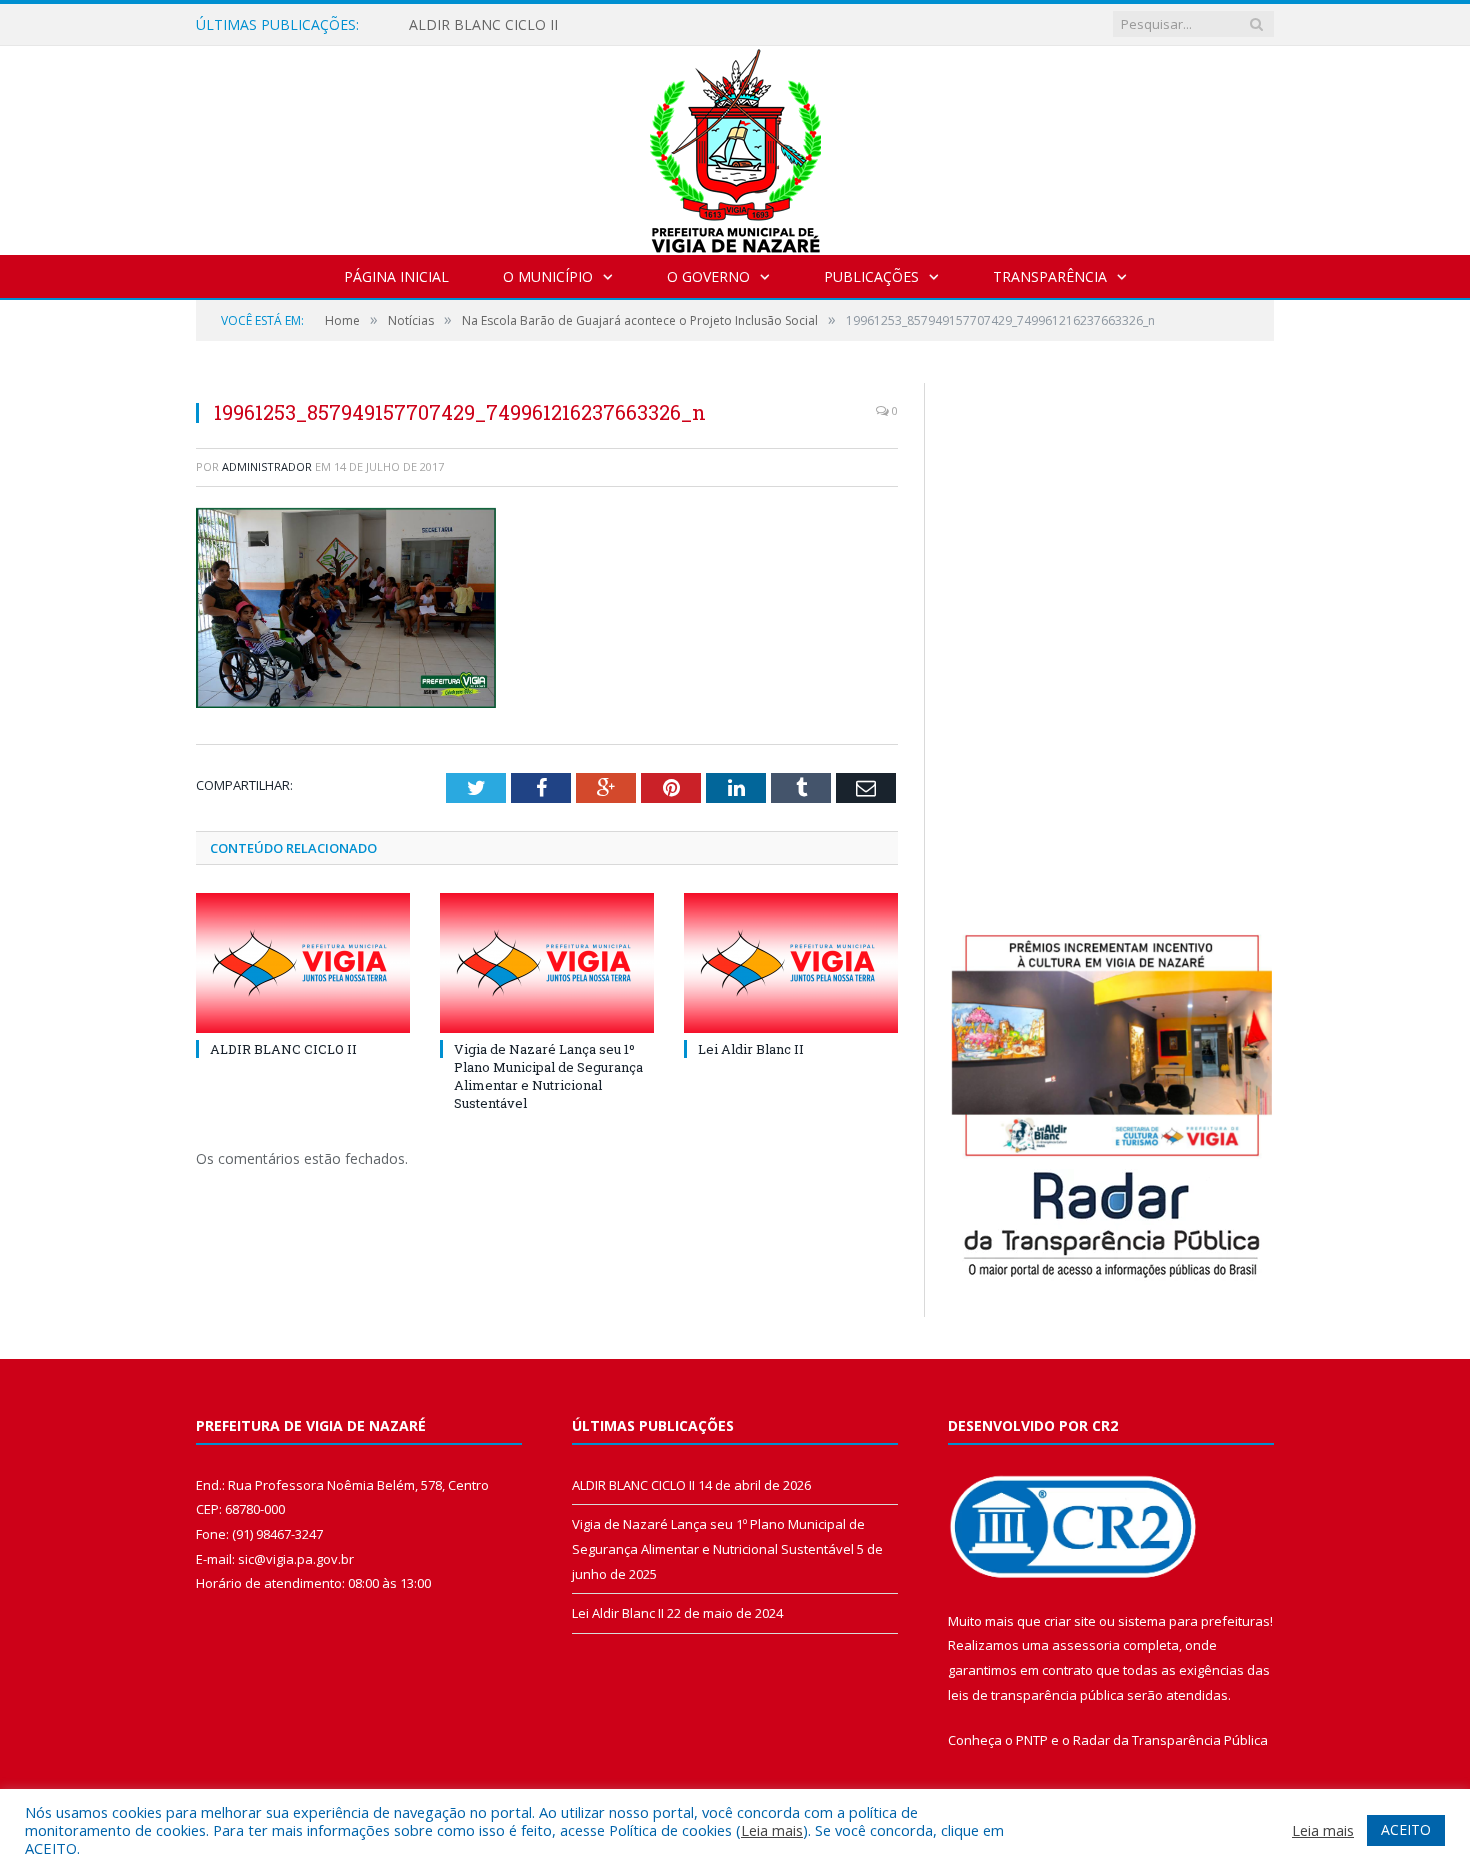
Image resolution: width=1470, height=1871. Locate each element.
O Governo (708, 276)
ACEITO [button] (1406, 1829)
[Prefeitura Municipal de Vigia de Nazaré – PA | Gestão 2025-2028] (735, 145)
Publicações (871, 276)
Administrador (267, 466)
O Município (548, 276)
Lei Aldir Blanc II (751, 1049)
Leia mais (772, 1830)
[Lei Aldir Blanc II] (791, 963)
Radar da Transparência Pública (1170, 1740)
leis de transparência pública (1036, 1695)
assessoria (1086, 1645)
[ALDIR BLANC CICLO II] (303, 963)
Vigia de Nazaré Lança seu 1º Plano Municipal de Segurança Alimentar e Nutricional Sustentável (548, 1076)
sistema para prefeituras (1194, 1621)
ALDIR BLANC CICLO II (483, 25)
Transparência (1050, 276)
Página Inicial (396, 276)
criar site (1070, 1621)
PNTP (1032, 1740)
